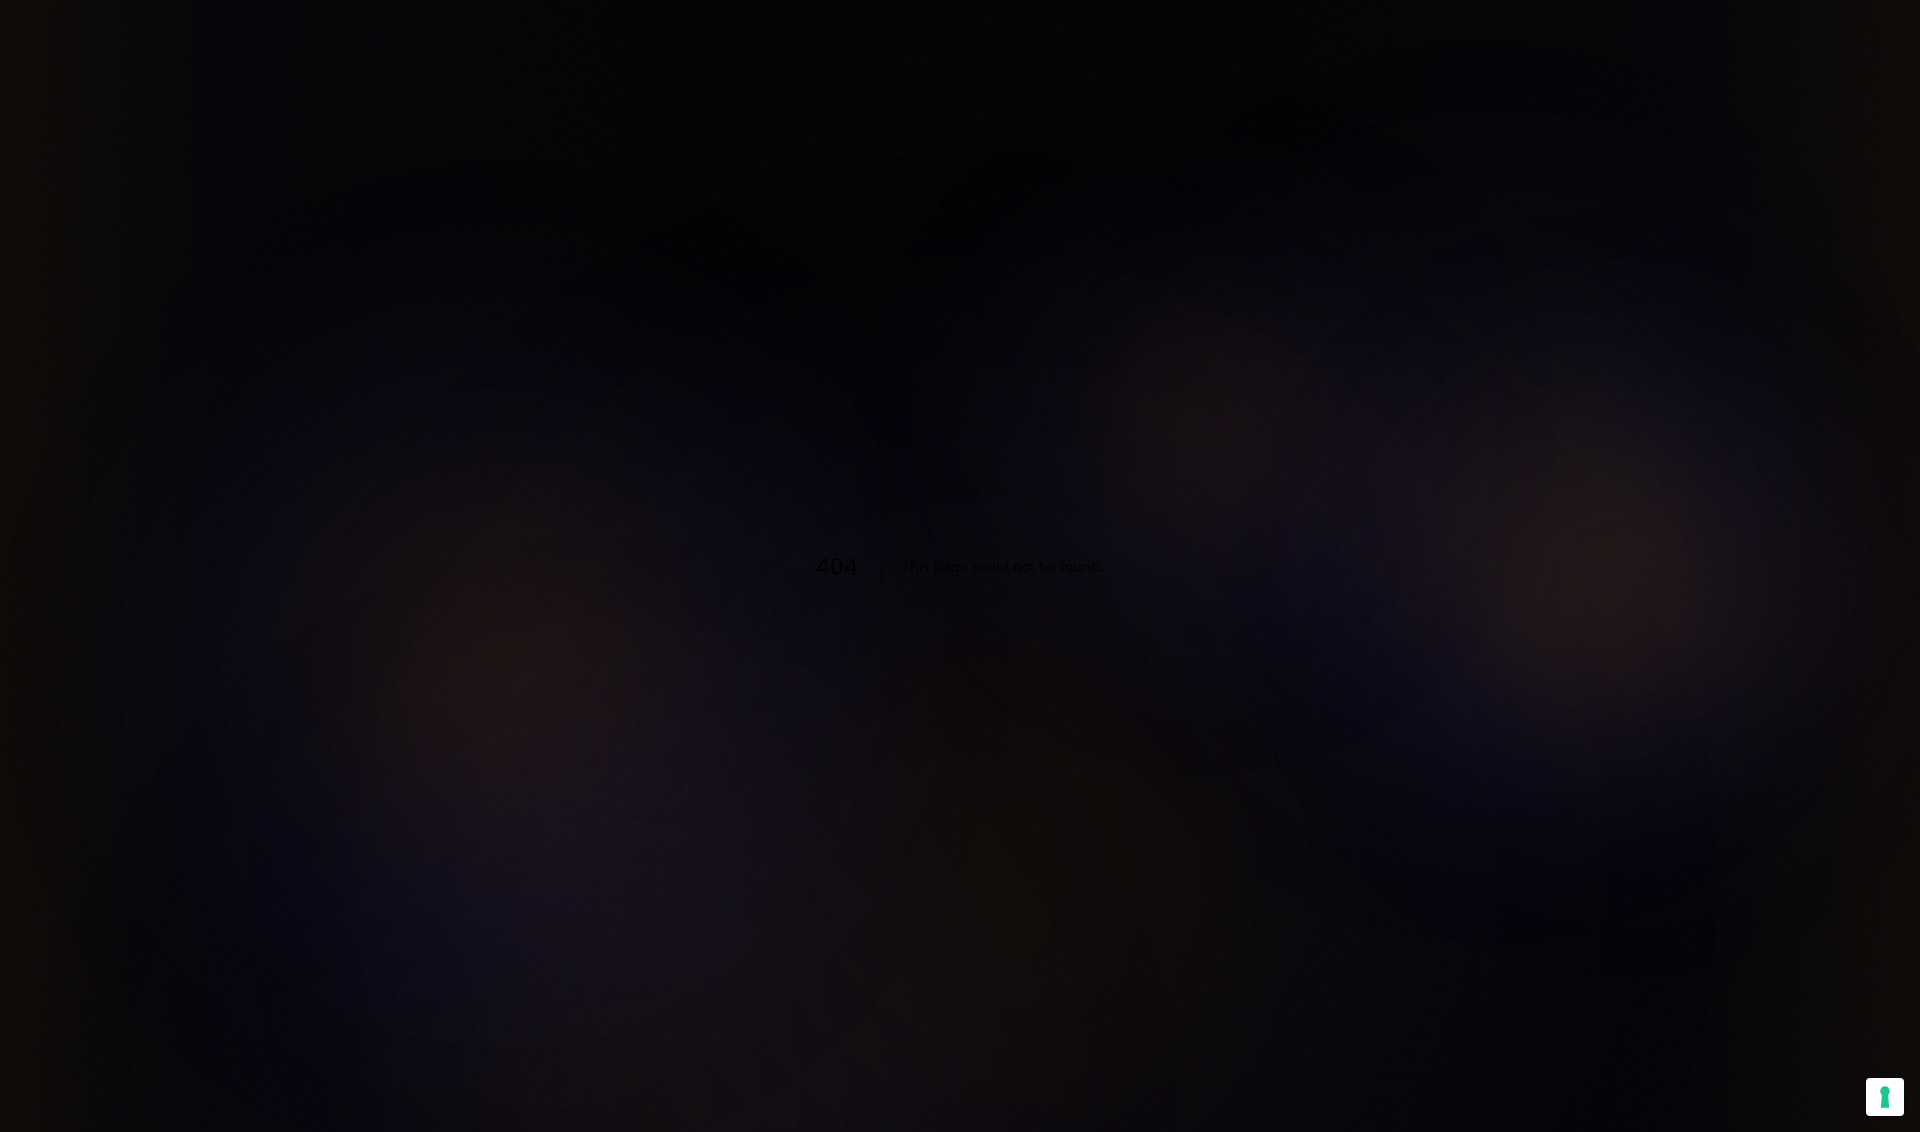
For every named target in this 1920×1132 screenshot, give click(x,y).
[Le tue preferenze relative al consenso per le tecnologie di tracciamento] (1885, 1097)
